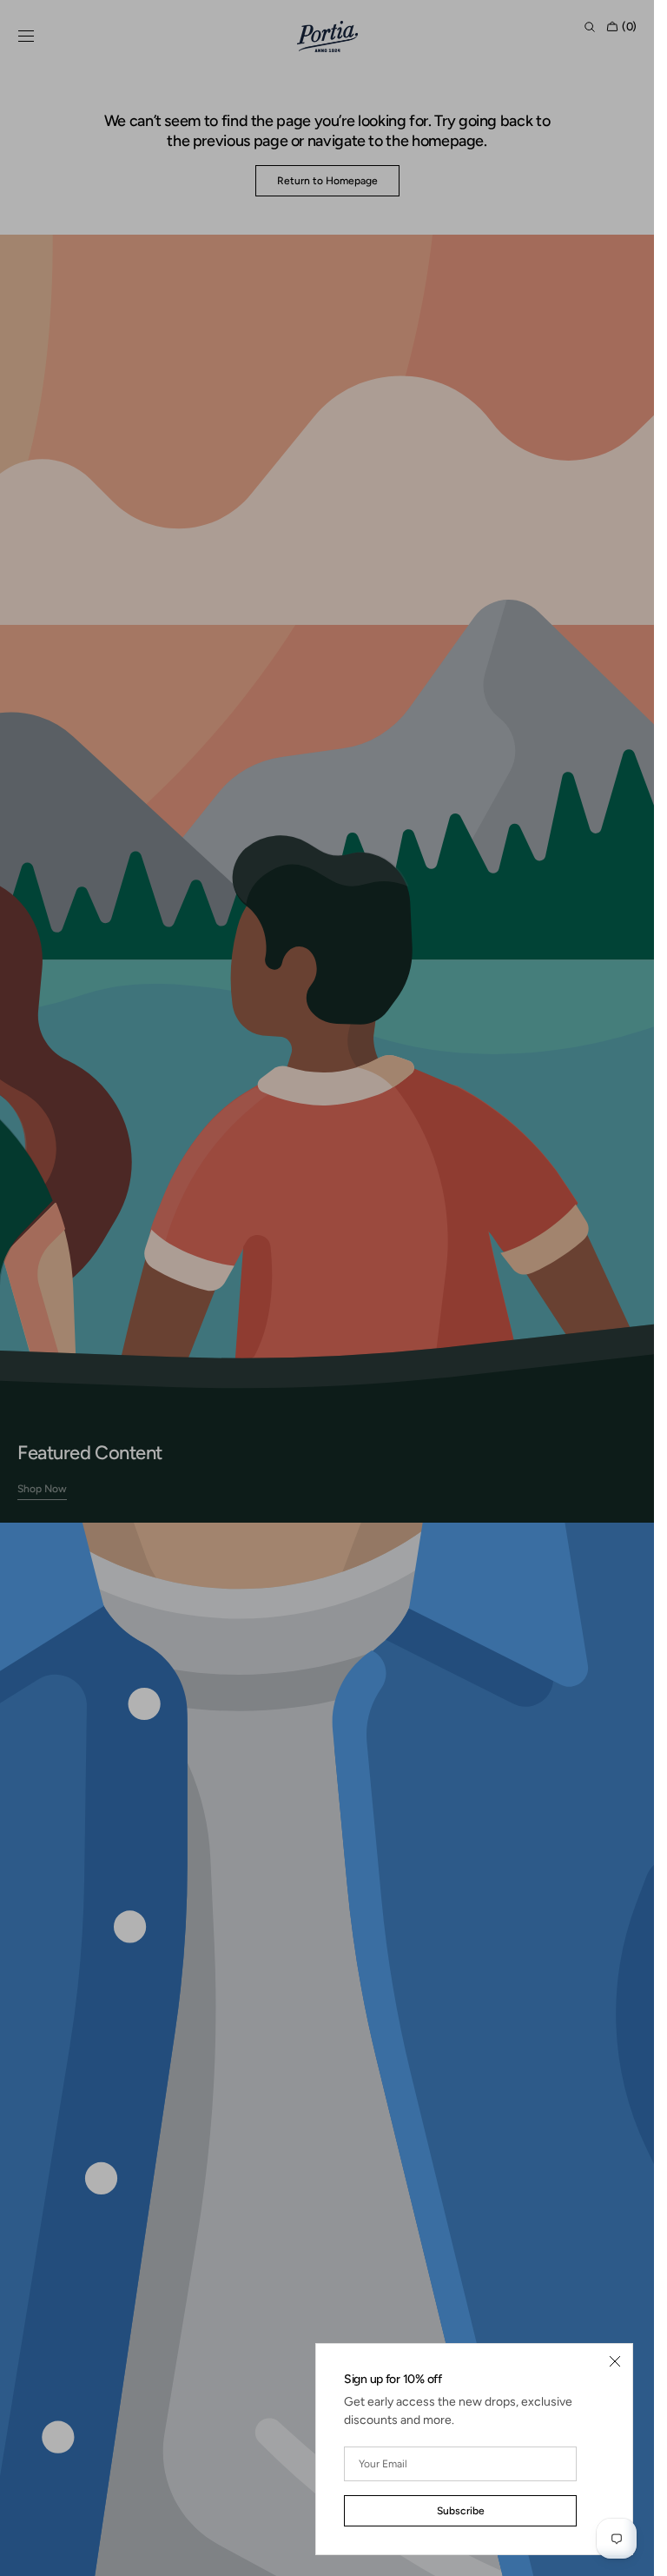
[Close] (615, 2361)
